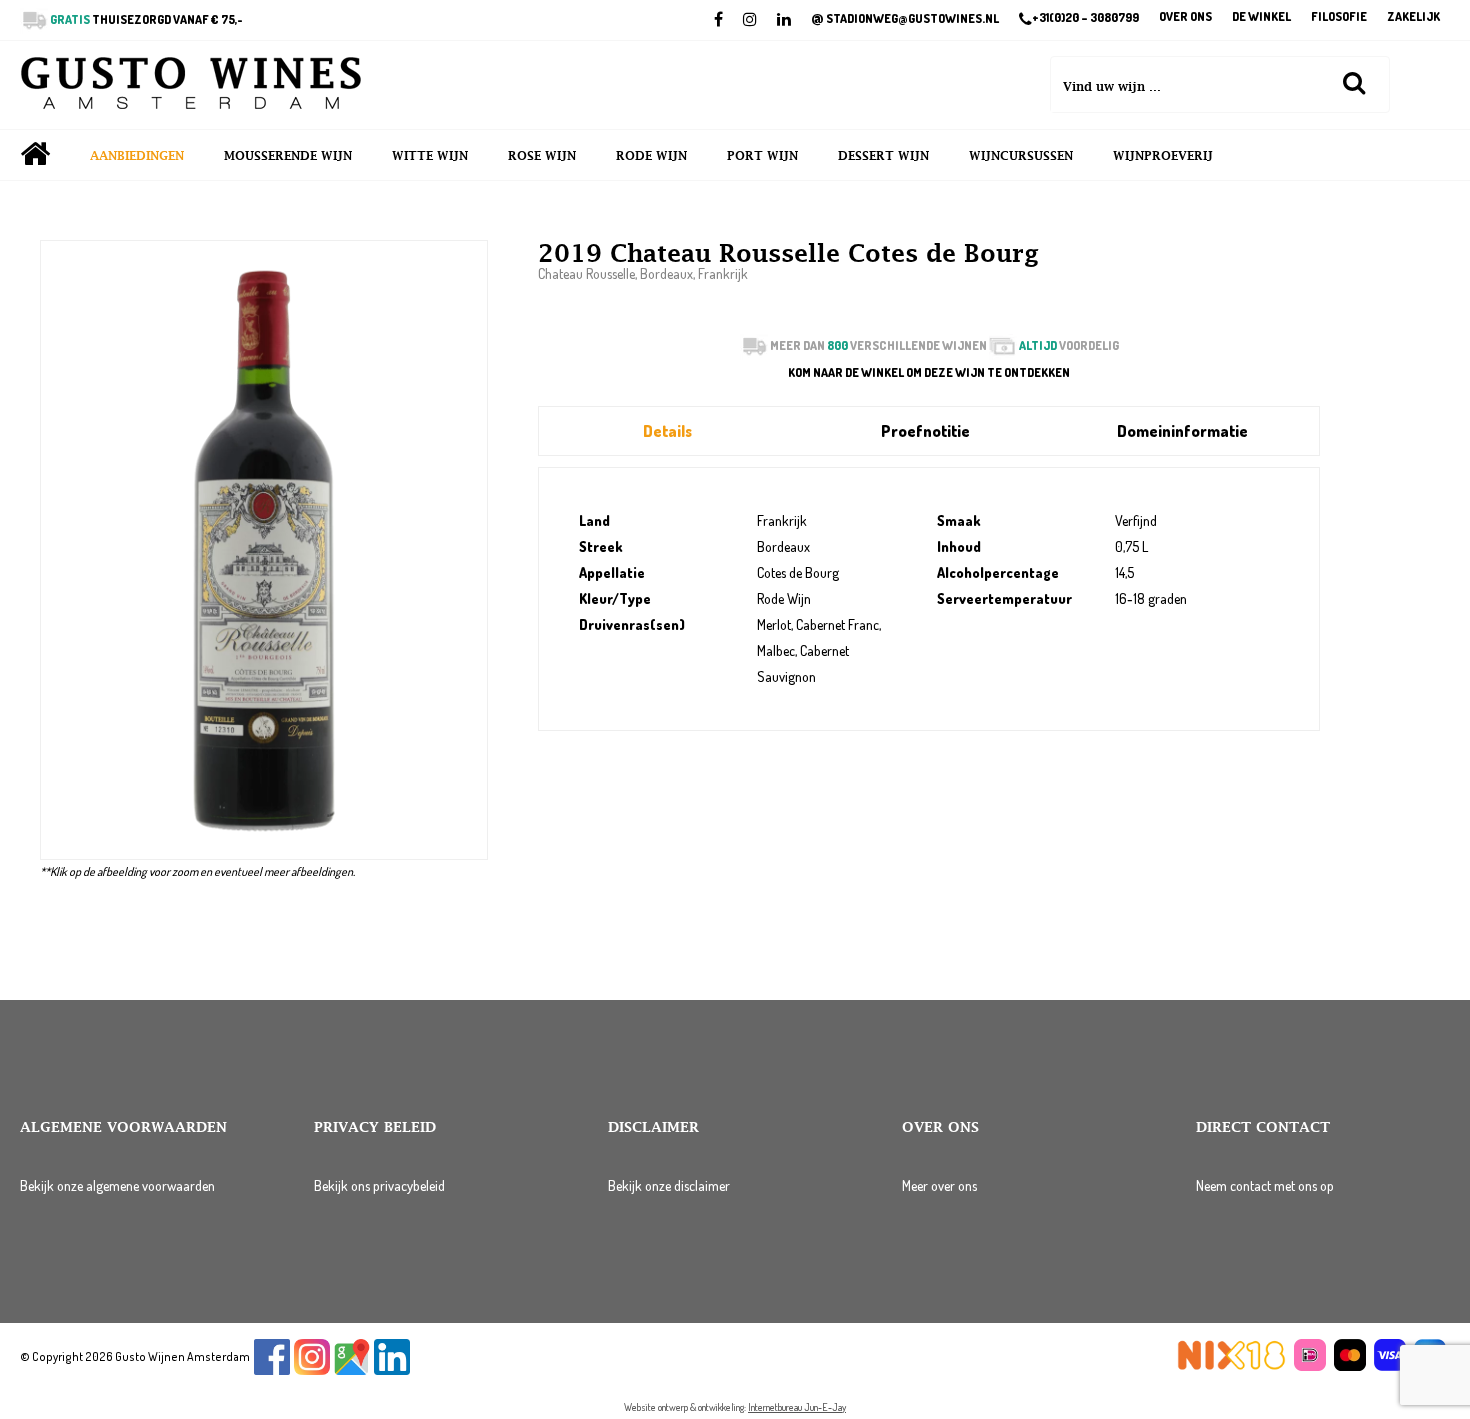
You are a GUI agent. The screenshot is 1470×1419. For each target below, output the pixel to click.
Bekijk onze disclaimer (669, 1185)
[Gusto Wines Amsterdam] (191, 85)
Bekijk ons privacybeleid (379, 1185)
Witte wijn (430, 156)
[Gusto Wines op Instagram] (312, 1370)
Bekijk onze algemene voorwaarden (117, 1185)
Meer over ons (939, 1185)
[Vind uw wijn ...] (1354, 82)
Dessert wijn (883, 156)
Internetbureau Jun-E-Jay (797, 1407)
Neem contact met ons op (1265, 1185)
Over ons (1185, 17)
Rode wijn (651, 156)
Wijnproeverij (1163, 156)
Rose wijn (542, 156)
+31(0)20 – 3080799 (1085, 18)
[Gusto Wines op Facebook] (272, 1370)
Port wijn (762, 156)
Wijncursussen (1021, 156)
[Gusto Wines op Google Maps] (352, 1370)
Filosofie (1339, 17)
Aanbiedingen (137, 156)
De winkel (1261, 17)
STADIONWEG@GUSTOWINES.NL (905, 19)
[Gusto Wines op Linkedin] (392, 1370)
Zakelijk (1413, 17)
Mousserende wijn (288, 156)
